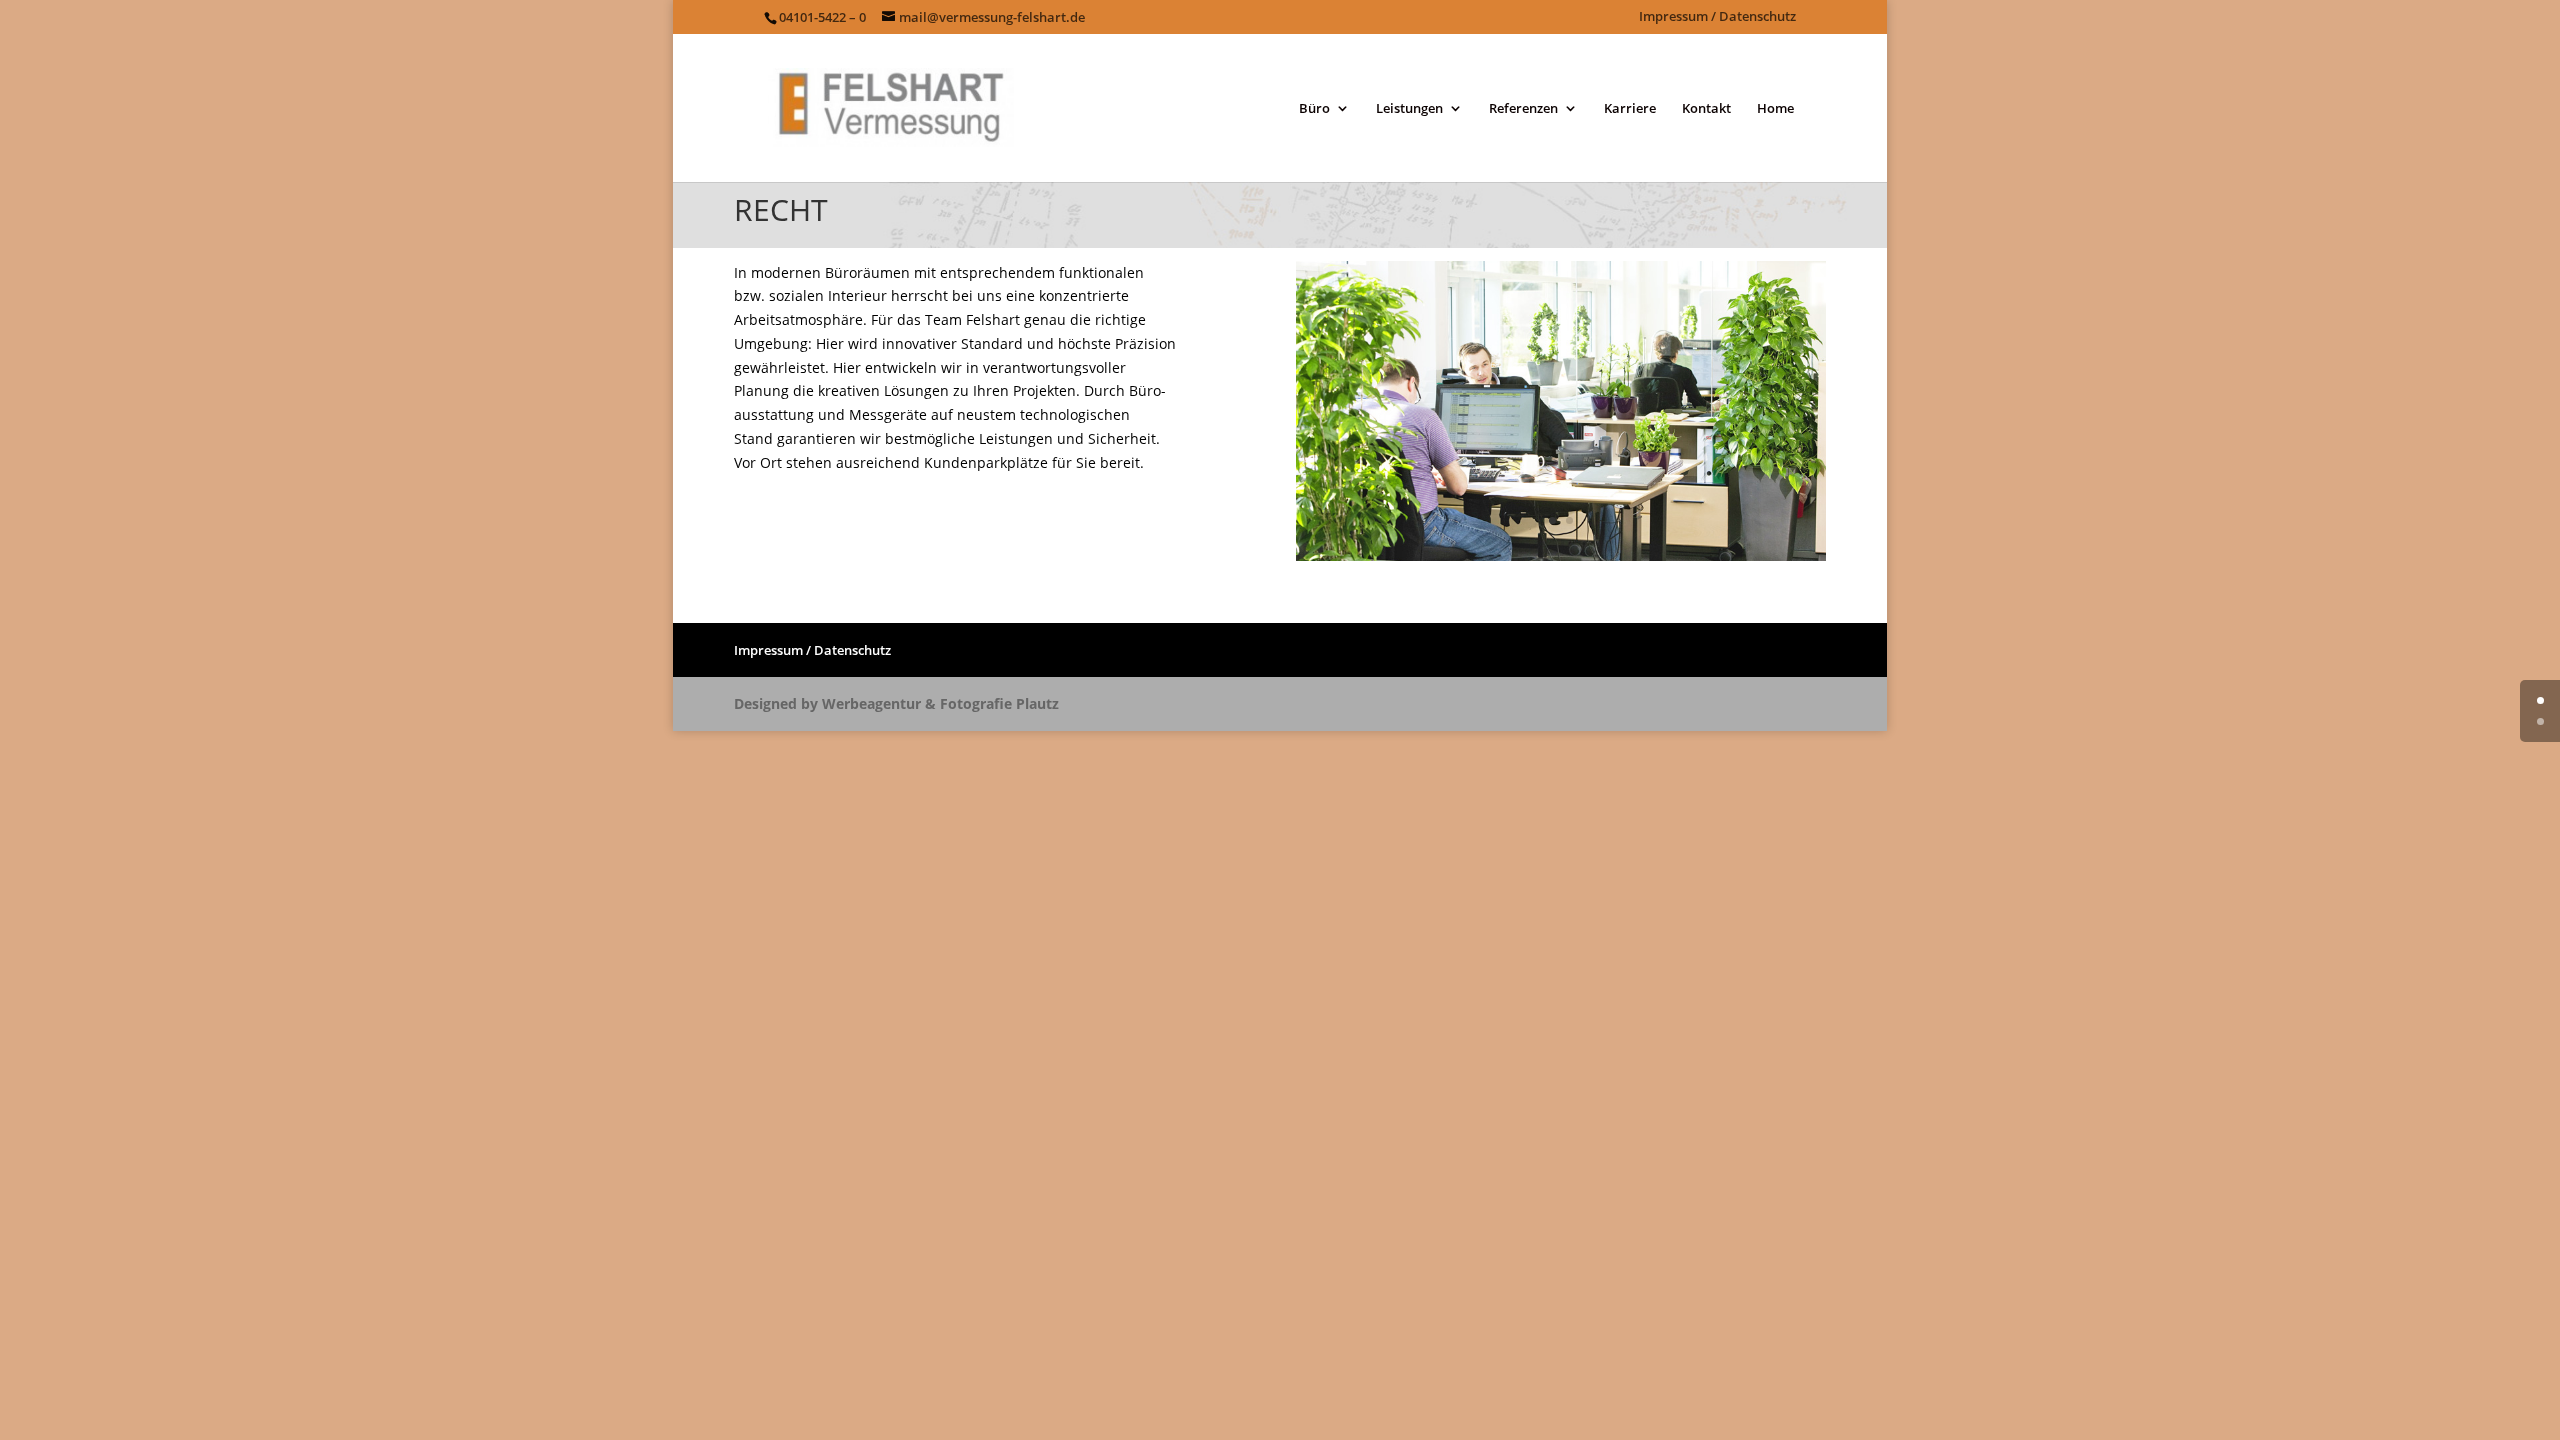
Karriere (1630, 109)
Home (1775, 109)
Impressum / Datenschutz (1717, 17)
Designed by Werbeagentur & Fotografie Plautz (896, 703)
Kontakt (1706, 109)
